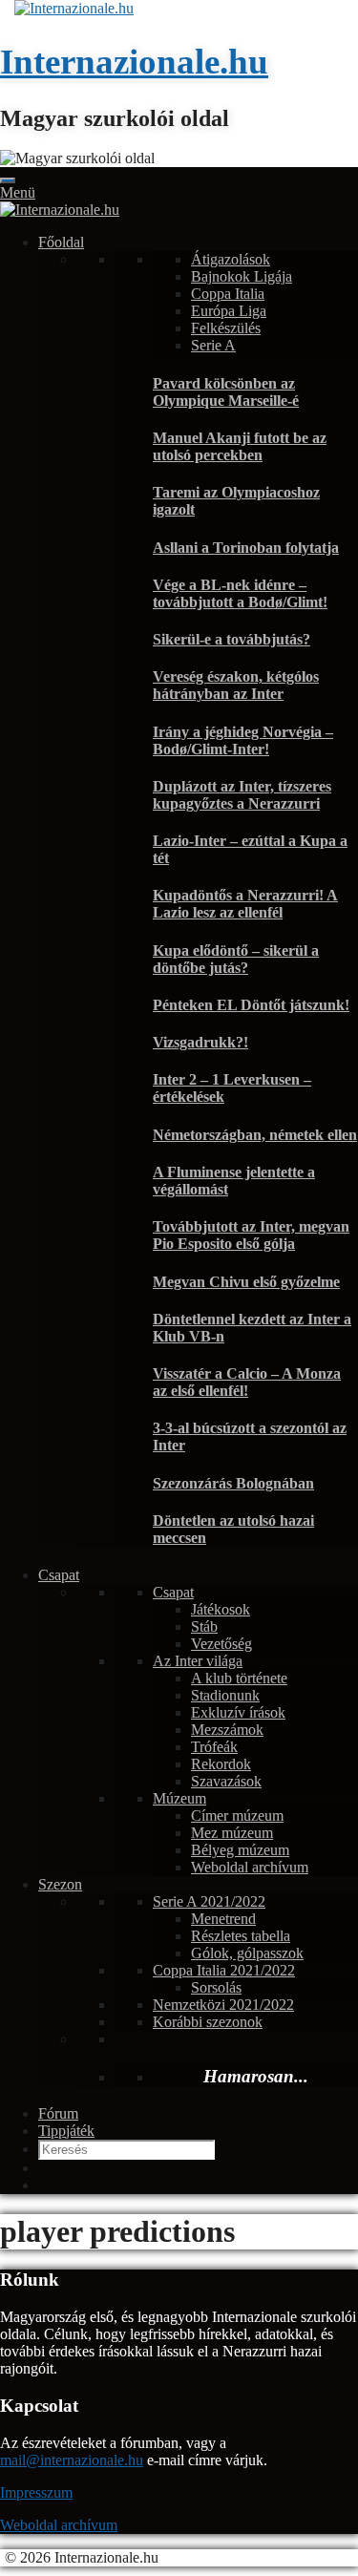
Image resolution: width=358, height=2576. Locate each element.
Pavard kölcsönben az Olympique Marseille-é (226, 392)
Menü (18, 192)
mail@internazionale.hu (72, 2460)
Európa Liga (229, 311)
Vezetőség (221, 1644)
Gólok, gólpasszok (247, 1953)
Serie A (213, 345)
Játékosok (221, 1609)
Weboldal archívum (250, 1867)
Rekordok (221, 1764)
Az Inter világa (198, 1661)
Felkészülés (226, 328)
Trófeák (214, 1747)
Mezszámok (227, 1730)
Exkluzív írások (238, 1712)
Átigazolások (231, 259)
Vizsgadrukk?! (200, 1042)
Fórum (58, 2113)
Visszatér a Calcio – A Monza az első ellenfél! (247, 1382)
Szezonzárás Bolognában (233, 1483)
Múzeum (179, 1798)
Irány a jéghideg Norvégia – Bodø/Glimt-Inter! (243, 740)
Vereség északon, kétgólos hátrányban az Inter (236, 685)
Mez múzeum (232, 1833)
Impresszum (36, 2492)
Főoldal (61, 242)
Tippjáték (66, 2131)
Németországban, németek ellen (255, 1135)
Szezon (60, 1884)
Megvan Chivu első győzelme (246, 1282)
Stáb (204, 1626)
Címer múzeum (237, 1816)
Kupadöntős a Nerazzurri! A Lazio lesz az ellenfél (245, 904)
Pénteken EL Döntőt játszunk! (251, 1005)
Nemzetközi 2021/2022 (223, 2005)
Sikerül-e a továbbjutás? (232, 639)
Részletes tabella (241, 1936)
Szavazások (226, 1781)
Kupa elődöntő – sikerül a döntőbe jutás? (236, 959)
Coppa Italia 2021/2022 (224, 1970)
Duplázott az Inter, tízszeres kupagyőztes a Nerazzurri (242, 795)
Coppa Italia (228, 294)
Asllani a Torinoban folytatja (246, 548)
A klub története (239, 1678)
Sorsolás (216, 1987)
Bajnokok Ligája (242, 276)
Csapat (59, 1575)
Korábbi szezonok (208, 2022)
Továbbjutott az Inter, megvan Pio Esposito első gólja (251, 1235)
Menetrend (223, 1919)
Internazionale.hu (134, 62)
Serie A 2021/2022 (209, 1901)
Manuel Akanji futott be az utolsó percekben (240, 446)
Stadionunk (225, 1695)
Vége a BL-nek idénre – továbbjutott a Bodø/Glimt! (240, 593)
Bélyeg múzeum (240, 1850)
